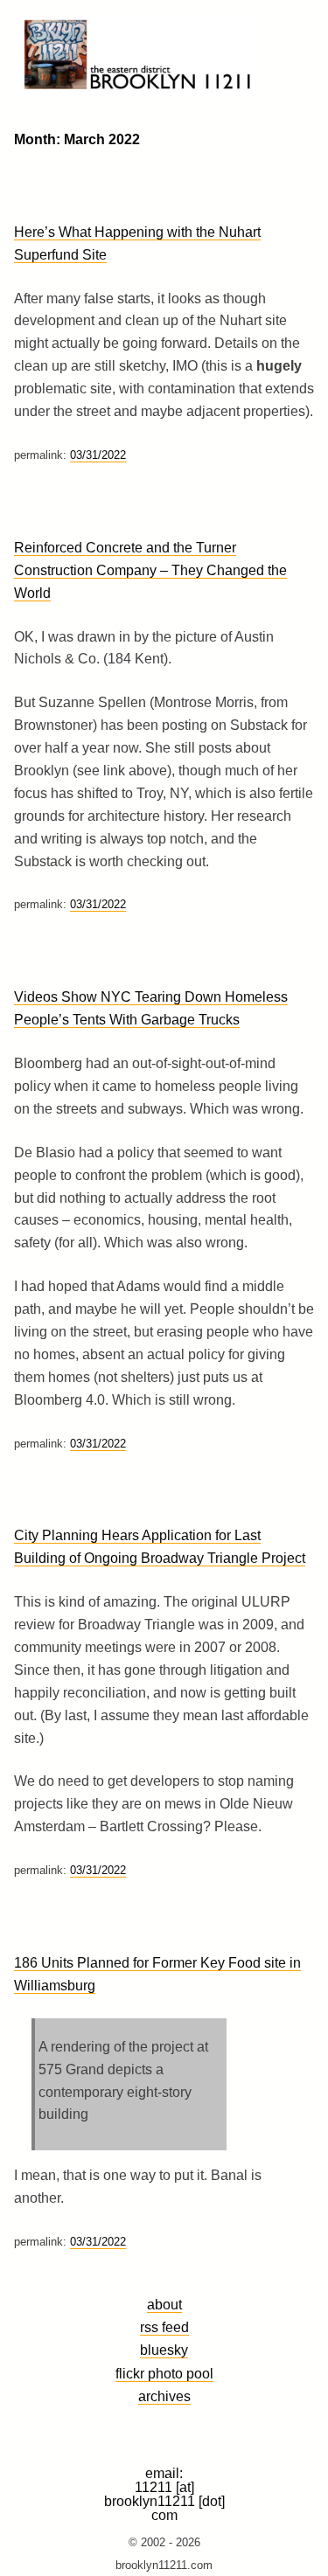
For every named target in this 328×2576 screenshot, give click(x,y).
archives (164, 2396)
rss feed (164, 2327)
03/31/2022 (98, 455)
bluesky (164, 2350)
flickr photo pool (164, 2373)
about (164, 2304)
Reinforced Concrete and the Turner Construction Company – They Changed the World (150, 570)
